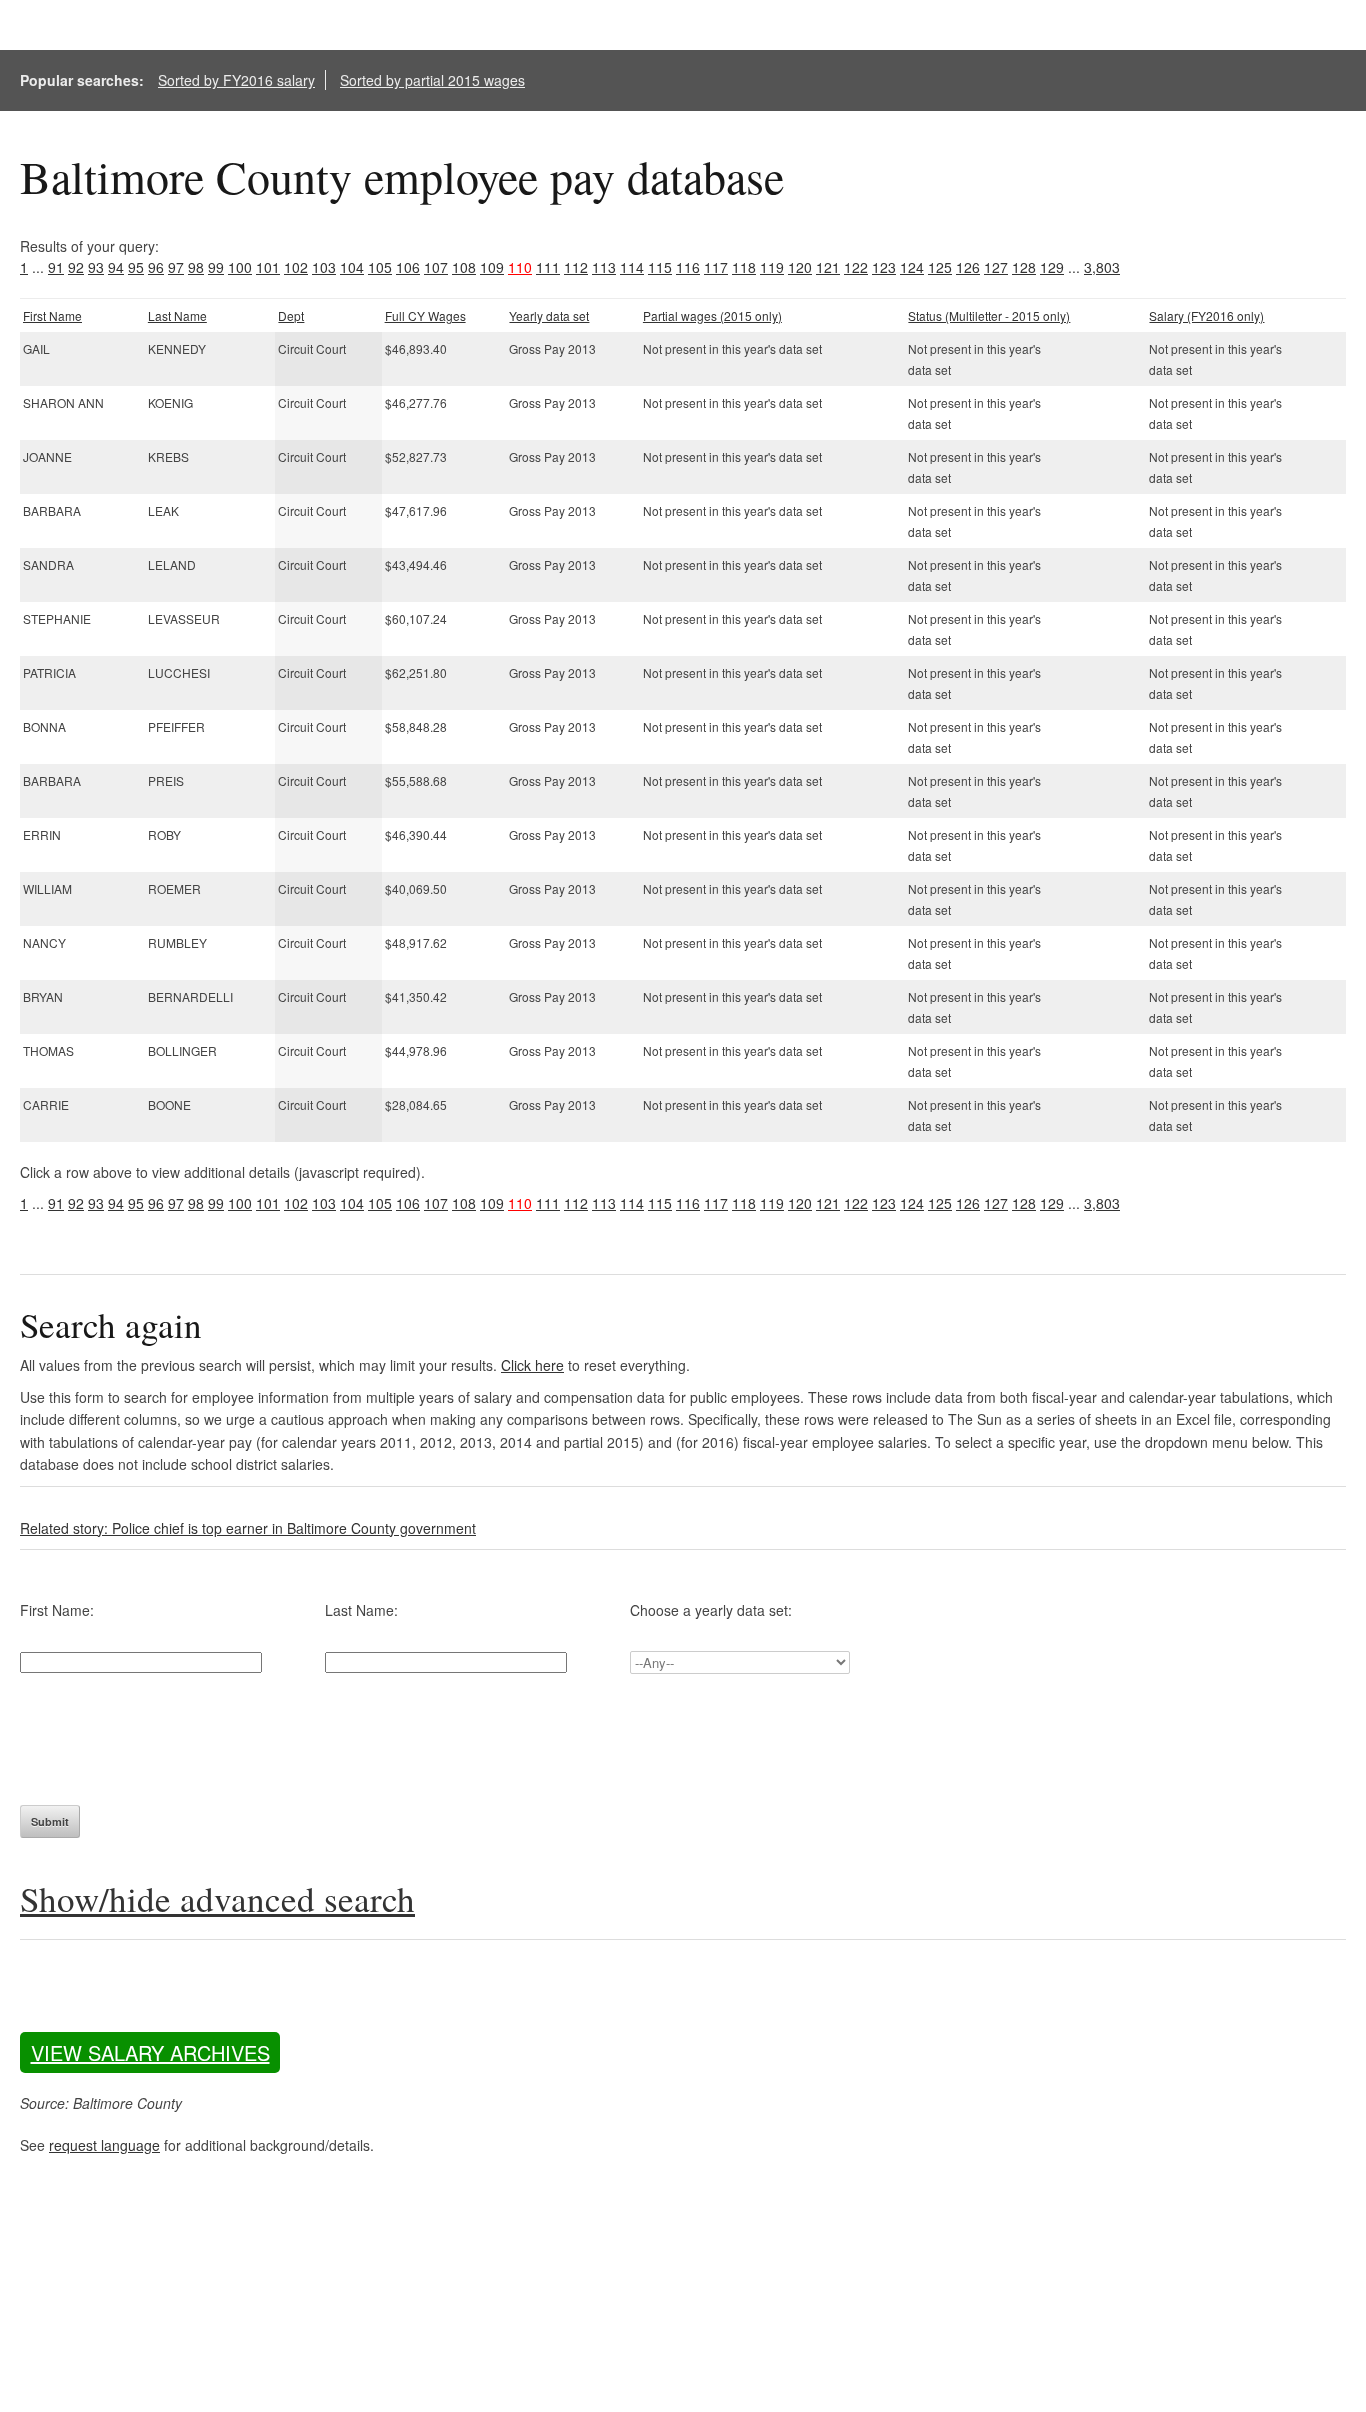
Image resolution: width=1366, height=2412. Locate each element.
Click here (532, 1365)
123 (884, 267)
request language (104, 2145)
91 (56, 267)
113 (604, 267)
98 (196, 267)
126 (968, 267)
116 (688, 267)
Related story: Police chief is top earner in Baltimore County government (248, 1528)
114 (632, 267)
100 (240, 267)
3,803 (1102, 267)
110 (520, 267)
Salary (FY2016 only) (1206, 315)
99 (216, 267)
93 (96, 267)
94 (116, 267)
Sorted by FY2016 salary (236, 80)
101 (268, 267)
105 (380, 267)
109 (492, 267)
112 (576, 267)
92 (76, 267)
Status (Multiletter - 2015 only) (989, 315)
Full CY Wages (425, 315)
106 (408, 267)
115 (660, 267)
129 (1052, 267)
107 (436, 267)
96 (156, 267)
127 (996, 267)
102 (296, 267)
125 (940, 267)
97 (176, 267)
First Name (52, 315)
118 (744, 267)
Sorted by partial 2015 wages (432, 80)
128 (1024, 267)
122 (856, 267)
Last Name (177, 315)
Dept (291, 315)
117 (716, 267)
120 (800, 267)
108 (464, 267)
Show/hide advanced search (217, 1898)
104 (352, 267)
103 (324, 267)
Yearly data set (549, 315)
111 (548, 267)
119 (772, 267)
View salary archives (150, 2052)
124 (912, 267)
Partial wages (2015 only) (712, 315)
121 (828, 267)
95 (136, 267)
